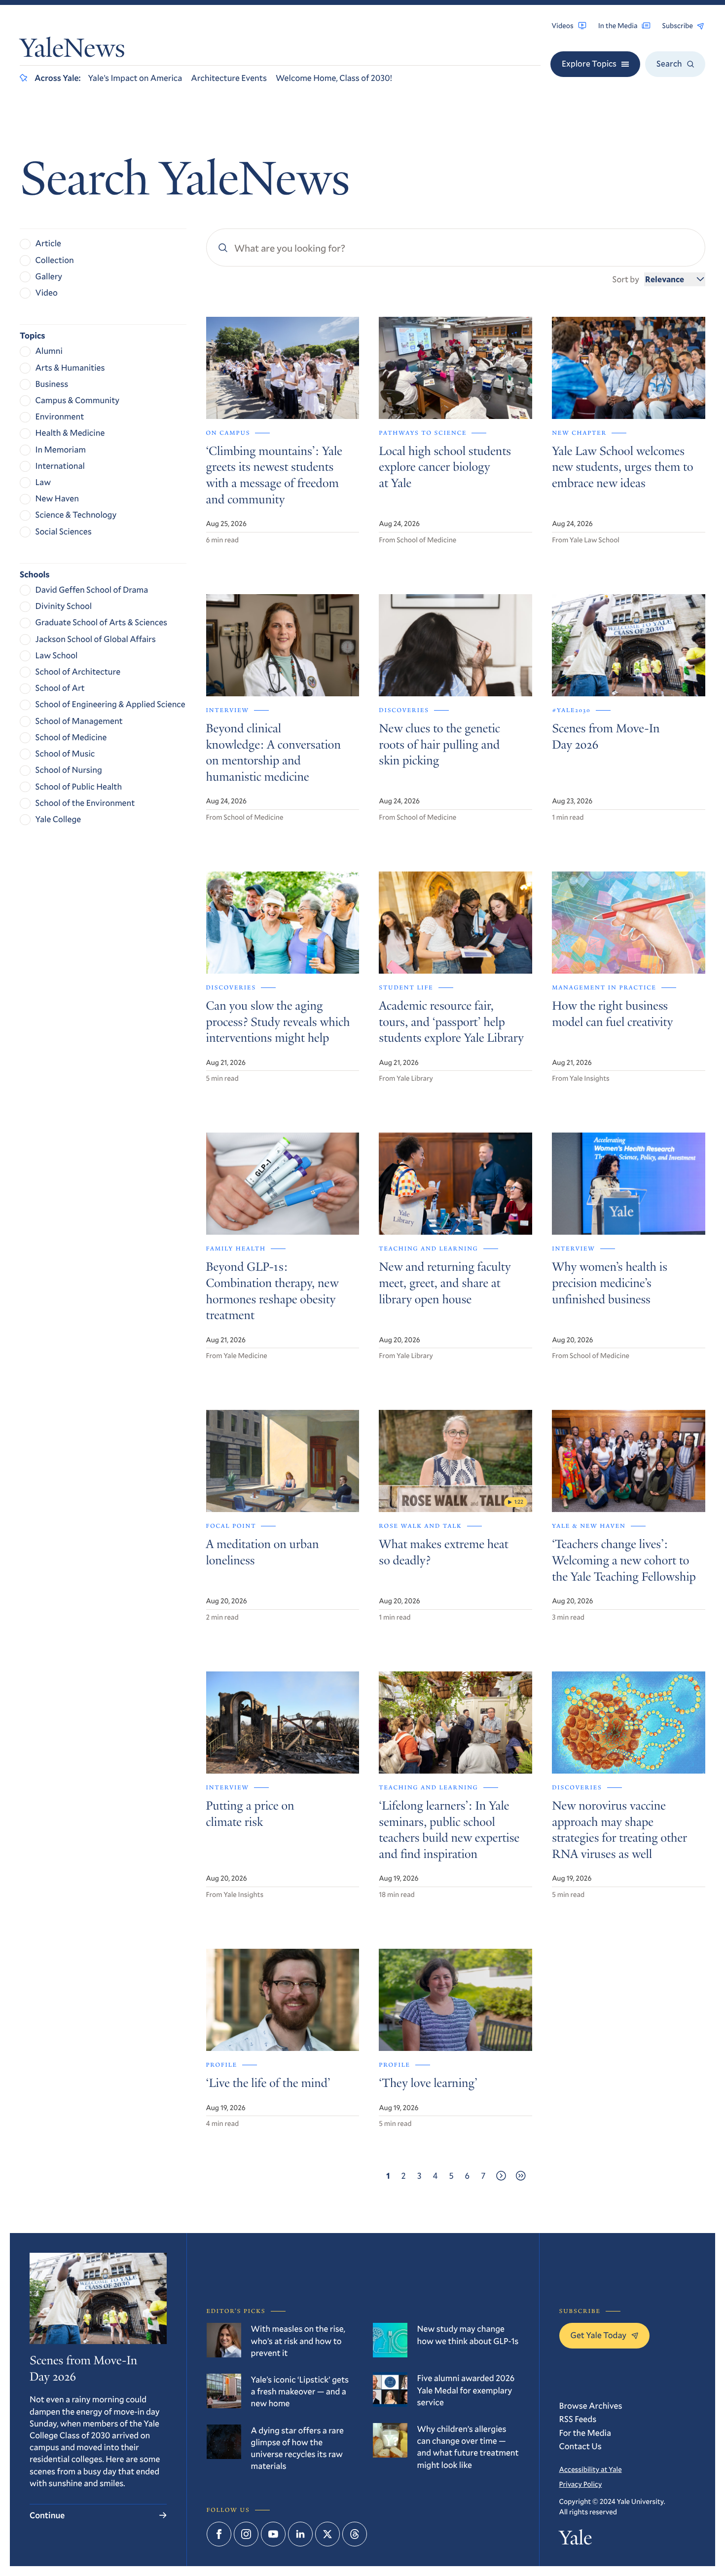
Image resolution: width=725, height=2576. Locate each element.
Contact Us (580, 2446)
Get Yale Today (599, 2335)
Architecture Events (229, 78)
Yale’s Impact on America (135, 78)
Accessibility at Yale (591, 2469)
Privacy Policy (581, 2484)
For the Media (585, 2433)
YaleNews (72, 50)
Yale (576, 2540)
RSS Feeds (578, 2419)
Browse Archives (591, 2406)
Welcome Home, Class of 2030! (334, 78)
